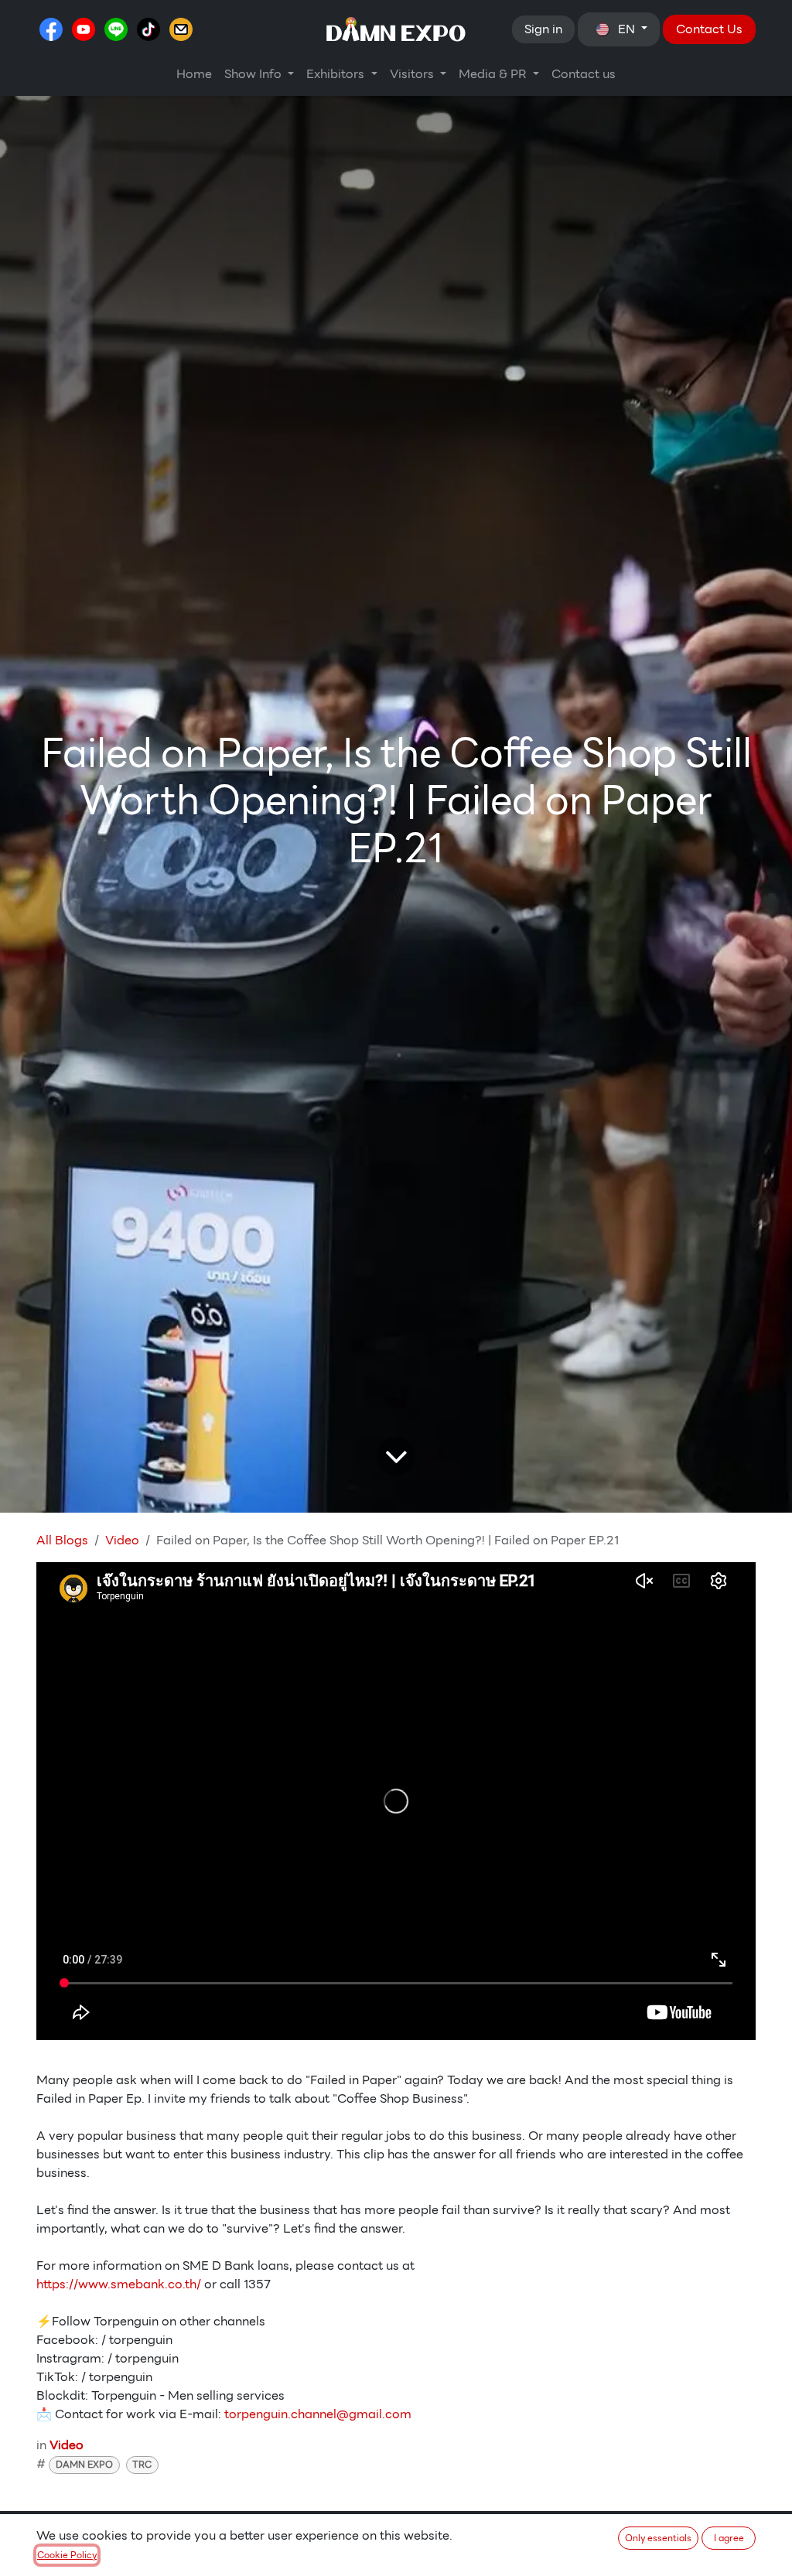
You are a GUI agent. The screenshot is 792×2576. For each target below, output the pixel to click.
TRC (142, 2464)
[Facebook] (51, 29)
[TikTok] (148, 29)
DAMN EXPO (84, 2464)
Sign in (543, 29)
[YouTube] (84, 29)
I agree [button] (729, 2538)
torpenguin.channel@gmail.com (318, 2414)
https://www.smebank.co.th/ (119, 2284)
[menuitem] (194, 74)
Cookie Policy (67, 2555)
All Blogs (62, 1540)
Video (122, 1540)
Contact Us (709, 29)
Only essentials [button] (658, 2538)
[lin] (116, 29)
